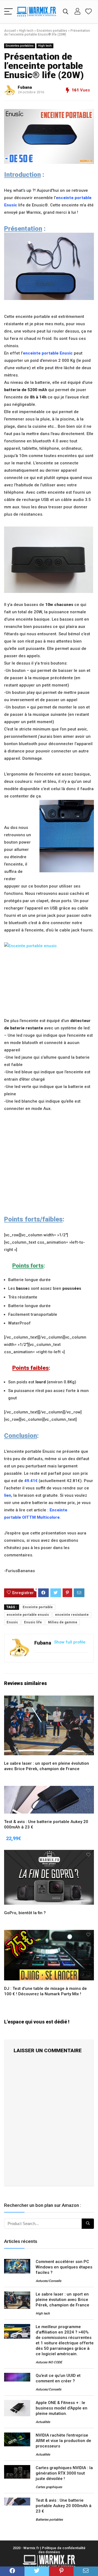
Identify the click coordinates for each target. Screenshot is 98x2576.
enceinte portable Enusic (48, 353)
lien (8, 1495)
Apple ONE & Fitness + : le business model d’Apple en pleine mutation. (62, 2408)
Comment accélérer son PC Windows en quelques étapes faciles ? (64, 2267)
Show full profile (70, 1642)
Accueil (10, 31)
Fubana (25, 87)
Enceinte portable (38, 1607)
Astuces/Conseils (48, 2281)
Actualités (43, 2422)
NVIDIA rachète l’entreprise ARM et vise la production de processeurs (63, 2441)
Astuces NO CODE (49, 2362)
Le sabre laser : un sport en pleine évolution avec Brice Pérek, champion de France (62, 2300)
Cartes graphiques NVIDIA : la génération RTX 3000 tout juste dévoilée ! (64, 2473)
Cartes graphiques (49, 2487)
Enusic (12, 1622)
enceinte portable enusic (28, 1615)
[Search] (66, 12)
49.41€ (31, 1481)
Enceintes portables (52, 31)
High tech (26, 31)
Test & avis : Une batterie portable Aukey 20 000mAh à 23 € (64, 2506)
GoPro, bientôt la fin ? (25, 1913)
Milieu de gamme (63, 1622)
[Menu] (8, 12)
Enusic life (33, 1622)
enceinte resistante (72, 1615)
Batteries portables (49, 2520)
